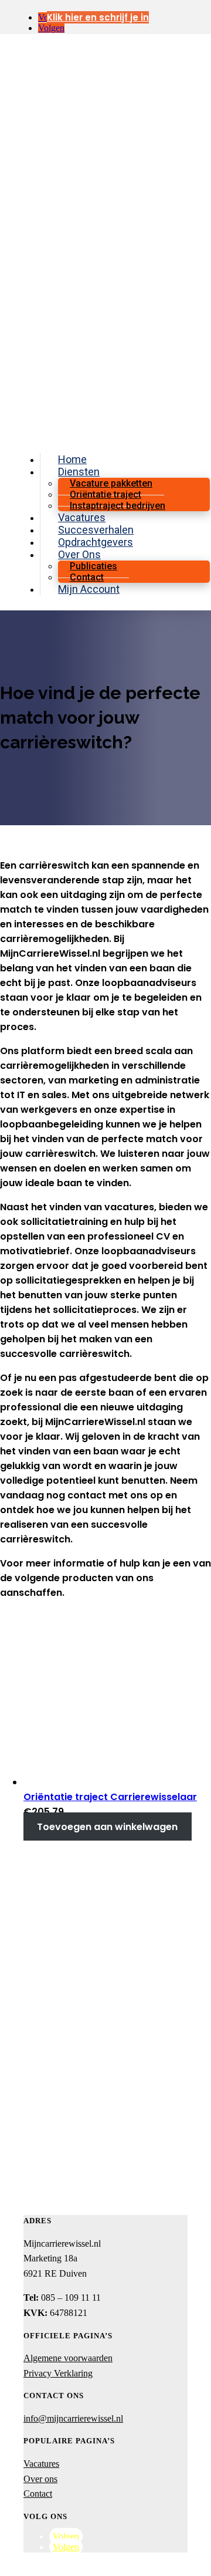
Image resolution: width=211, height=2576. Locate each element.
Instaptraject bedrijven (118, 506)
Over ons (40, 2479)
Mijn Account (89, 589)
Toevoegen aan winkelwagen (107, 1826)
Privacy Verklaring (58, 2373)
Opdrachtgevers (96, 542)
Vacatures (82, 517)
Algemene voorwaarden (68, 2358)
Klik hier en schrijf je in (98, 17)
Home (72, 459)
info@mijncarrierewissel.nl (73, 2418)
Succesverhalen (96, 530)
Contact (87, 577)
